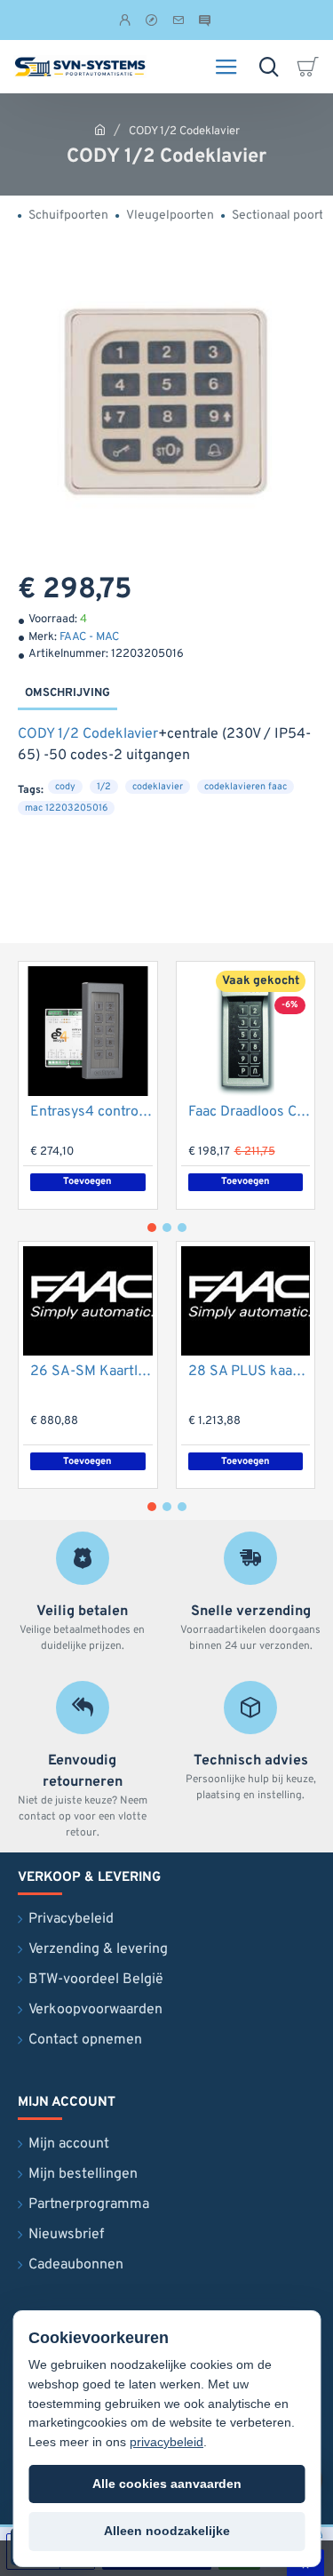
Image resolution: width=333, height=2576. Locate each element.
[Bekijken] (311, 67)
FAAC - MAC (89, 637)
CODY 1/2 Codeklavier (88, 734)
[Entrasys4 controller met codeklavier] (88, 1031)
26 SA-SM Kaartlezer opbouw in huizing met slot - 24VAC (91, 1372)
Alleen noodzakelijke (167, 2531)
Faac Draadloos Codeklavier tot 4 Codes (250, 1112)
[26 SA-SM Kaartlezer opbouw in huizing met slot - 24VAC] (88, 1301)
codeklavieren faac (246, 787)
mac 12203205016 (66, 808)
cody (65, 787)
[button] (88, 1182)
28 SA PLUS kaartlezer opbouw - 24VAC (250, 1372)
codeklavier (158, 787)
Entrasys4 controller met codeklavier (91, 1112)
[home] (100, 129)
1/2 (104, 787)
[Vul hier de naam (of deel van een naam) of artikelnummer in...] (269, 67)
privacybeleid (166, 2442)
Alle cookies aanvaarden (167, 2484)
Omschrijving (67, 693)
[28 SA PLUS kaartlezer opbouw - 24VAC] (246, 1301)
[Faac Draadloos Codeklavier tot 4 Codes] (246, 1031)
